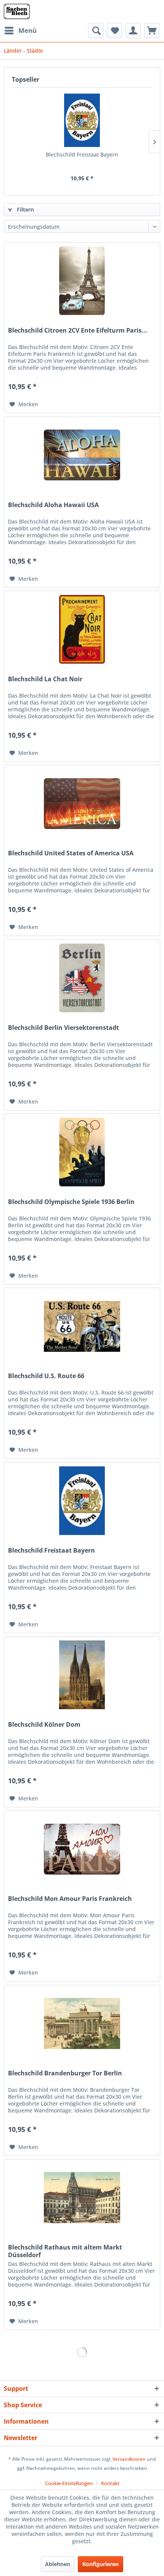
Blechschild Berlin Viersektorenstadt (64, 1028)
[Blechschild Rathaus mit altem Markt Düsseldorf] (82, 2198)
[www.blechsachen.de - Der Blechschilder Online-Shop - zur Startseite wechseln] (17, 11)
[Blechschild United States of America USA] (82, 803)
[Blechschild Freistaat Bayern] (82, 120)
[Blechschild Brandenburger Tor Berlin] (82, 2023)
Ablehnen (58, 2564)
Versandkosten (129, 2459)
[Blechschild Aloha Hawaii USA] (82, 455)
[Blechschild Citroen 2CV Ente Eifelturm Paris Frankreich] (82, 281)
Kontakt (110, 2483)
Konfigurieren (100, 2564)
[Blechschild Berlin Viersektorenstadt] (82, 978)
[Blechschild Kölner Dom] (82, 1675)
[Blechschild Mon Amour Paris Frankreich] (82, 1849)
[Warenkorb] (152, 31)
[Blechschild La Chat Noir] (82, 629)
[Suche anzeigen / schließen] (96, 31)
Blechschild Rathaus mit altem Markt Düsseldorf (65, 2251)
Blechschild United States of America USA (71, 853)
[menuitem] (20, 31)
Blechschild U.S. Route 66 (46, 1376)
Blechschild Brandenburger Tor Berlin (65, 2073)
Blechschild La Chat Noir (45, 679)
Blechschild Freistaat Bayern (82, 154)
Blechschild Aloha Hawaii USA (53, 505)
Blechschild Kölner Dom (44, 1725)
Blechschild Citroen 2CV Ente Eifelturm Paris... (78, 330)
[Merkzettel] (114, 31)
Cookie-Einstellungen (69, 2483)
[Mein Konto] (133, 31)
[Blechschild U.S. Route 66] (82, 1326)
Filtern (25, 209)
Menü (27, 30)
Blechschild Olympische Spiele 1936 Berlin (71, 1202)
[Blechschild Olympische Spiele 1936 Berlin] (82, 1152)
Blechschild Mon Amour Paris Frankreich (70, 1899)
